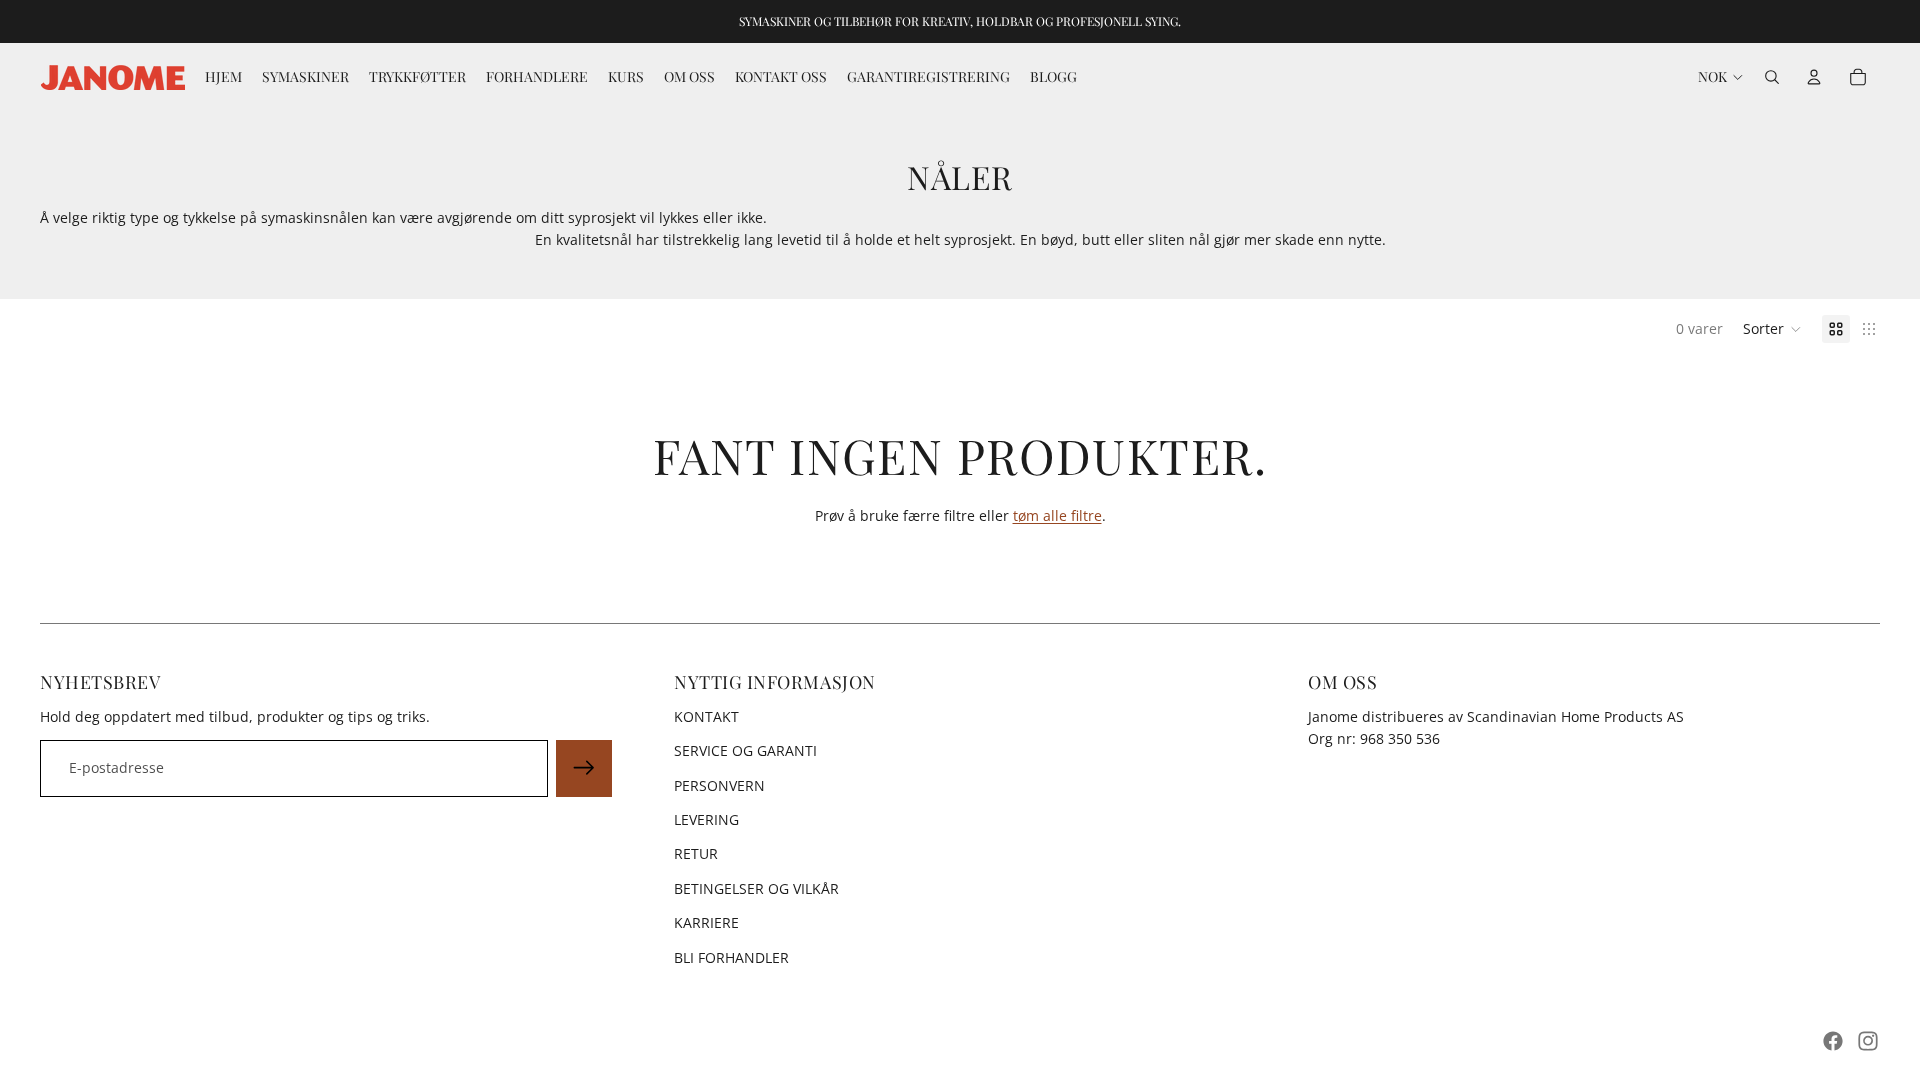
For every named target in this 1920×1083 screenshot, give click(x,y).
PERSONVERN (719, 785)
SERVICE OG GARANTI (745, 750)
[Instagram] (1868, 1041)
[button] (1772, 329)
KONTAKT (706, 716)
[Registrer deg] (584, 768)
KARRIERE (706, 922)
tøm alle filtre (1057, 515)
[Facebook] (1833, 1041)
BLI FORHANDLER (731, 957)
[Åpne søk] (1772, 77)
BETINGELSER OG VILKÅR (756, 888)
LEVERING (706, 819)
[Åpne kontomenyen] (1814, 77)
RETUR (696, 853)
